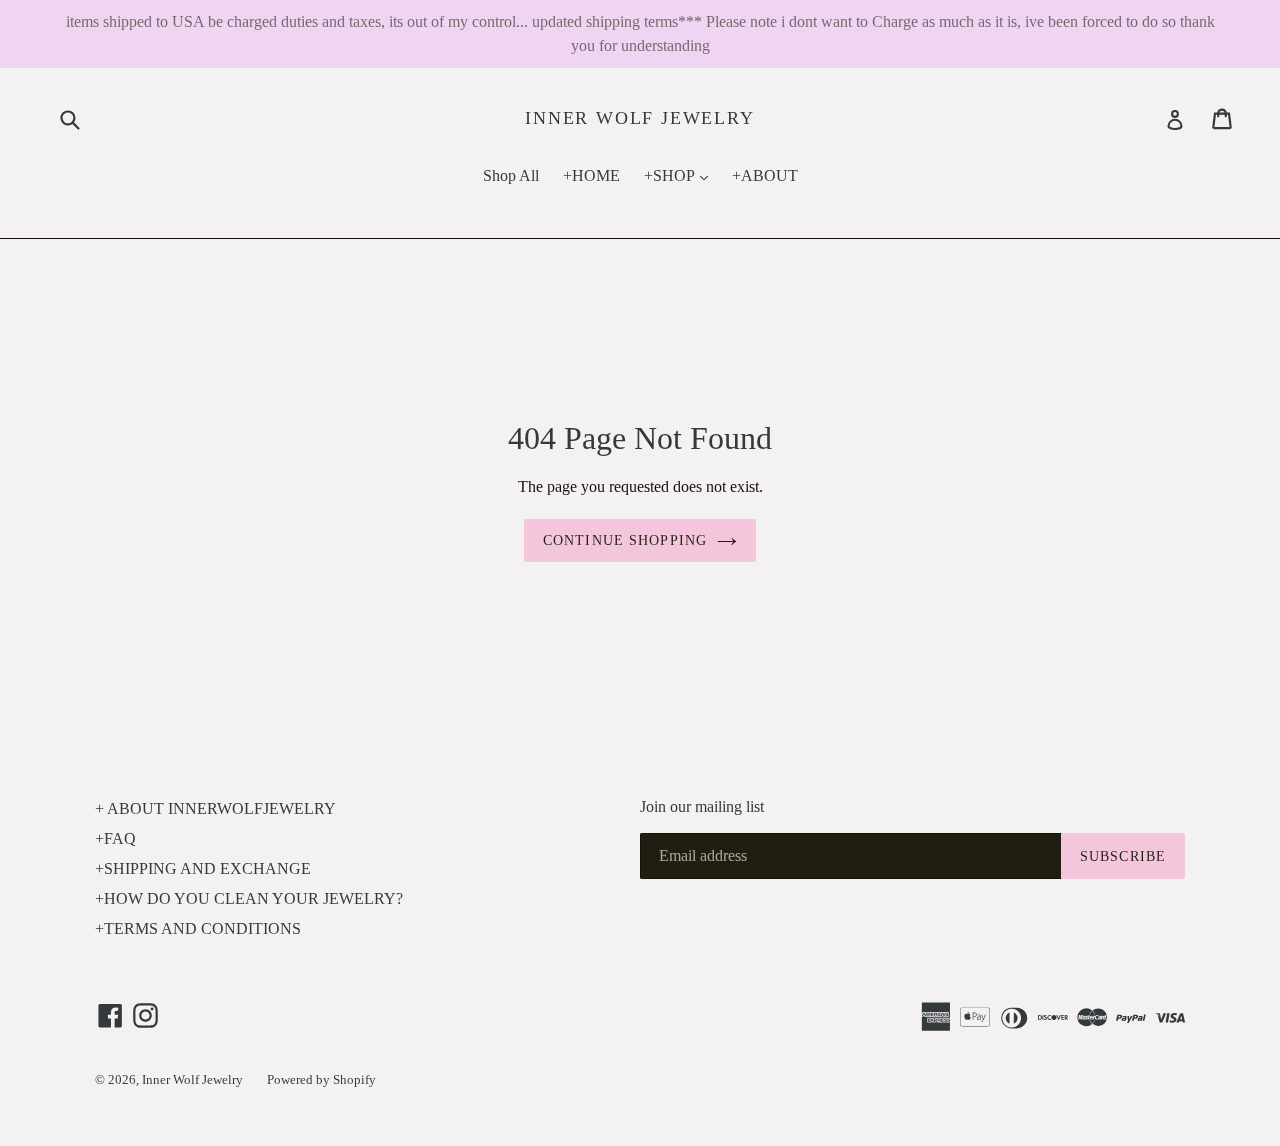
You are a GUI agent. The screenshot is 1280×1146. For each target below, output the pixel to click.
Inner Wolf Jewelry (639, 118)
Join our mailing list (702, 806)
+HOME (591, 175)
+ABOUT (765, 175)
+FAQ (115, 838)
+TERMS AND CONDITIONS (198, 928)
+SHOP (681, 175)
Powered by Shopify (321, 1079)
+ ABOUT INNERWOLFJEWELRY (215, 808)
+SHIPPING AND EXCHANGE (203, 868)
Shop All (511, 175)
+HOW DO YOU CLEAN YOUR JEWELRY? (249, 898)
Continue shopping (625, 540)
